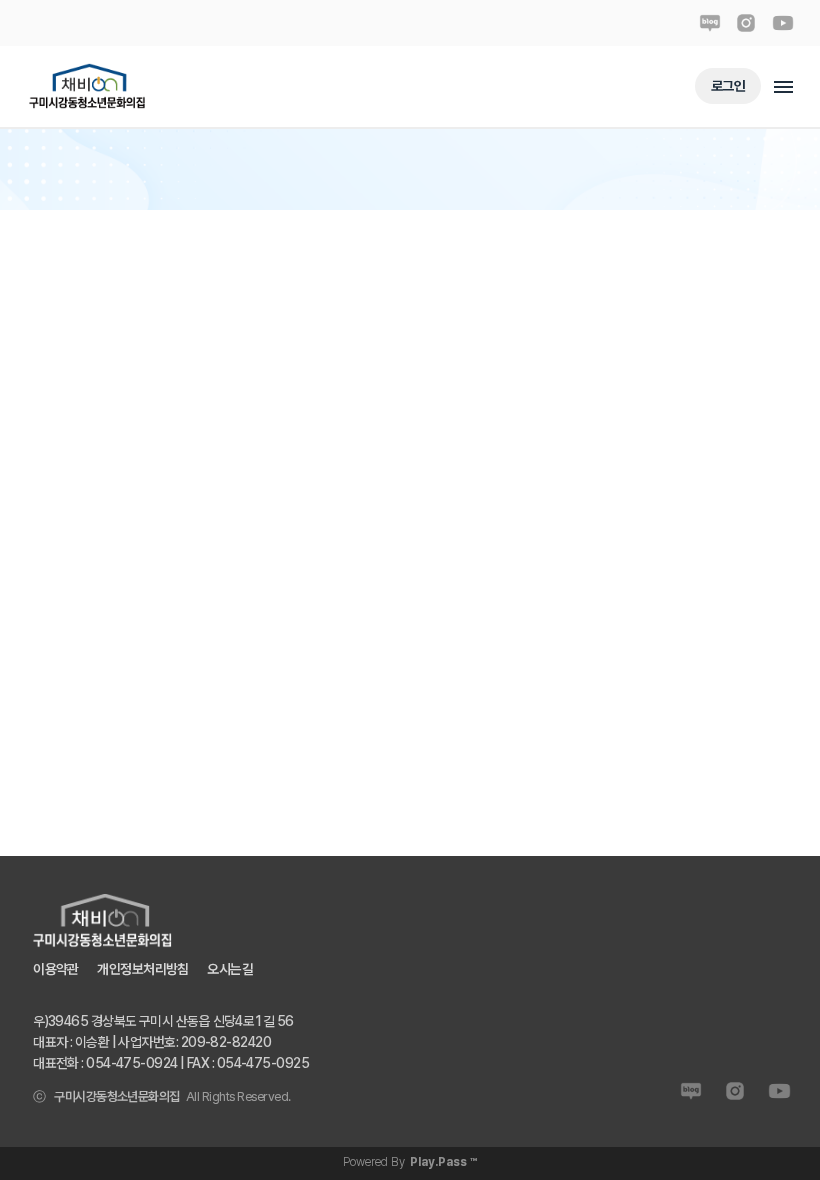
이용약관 (56, 968)
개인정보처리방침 (143, 968)
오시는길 (230, 968)
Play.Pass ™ (443, 1162)
